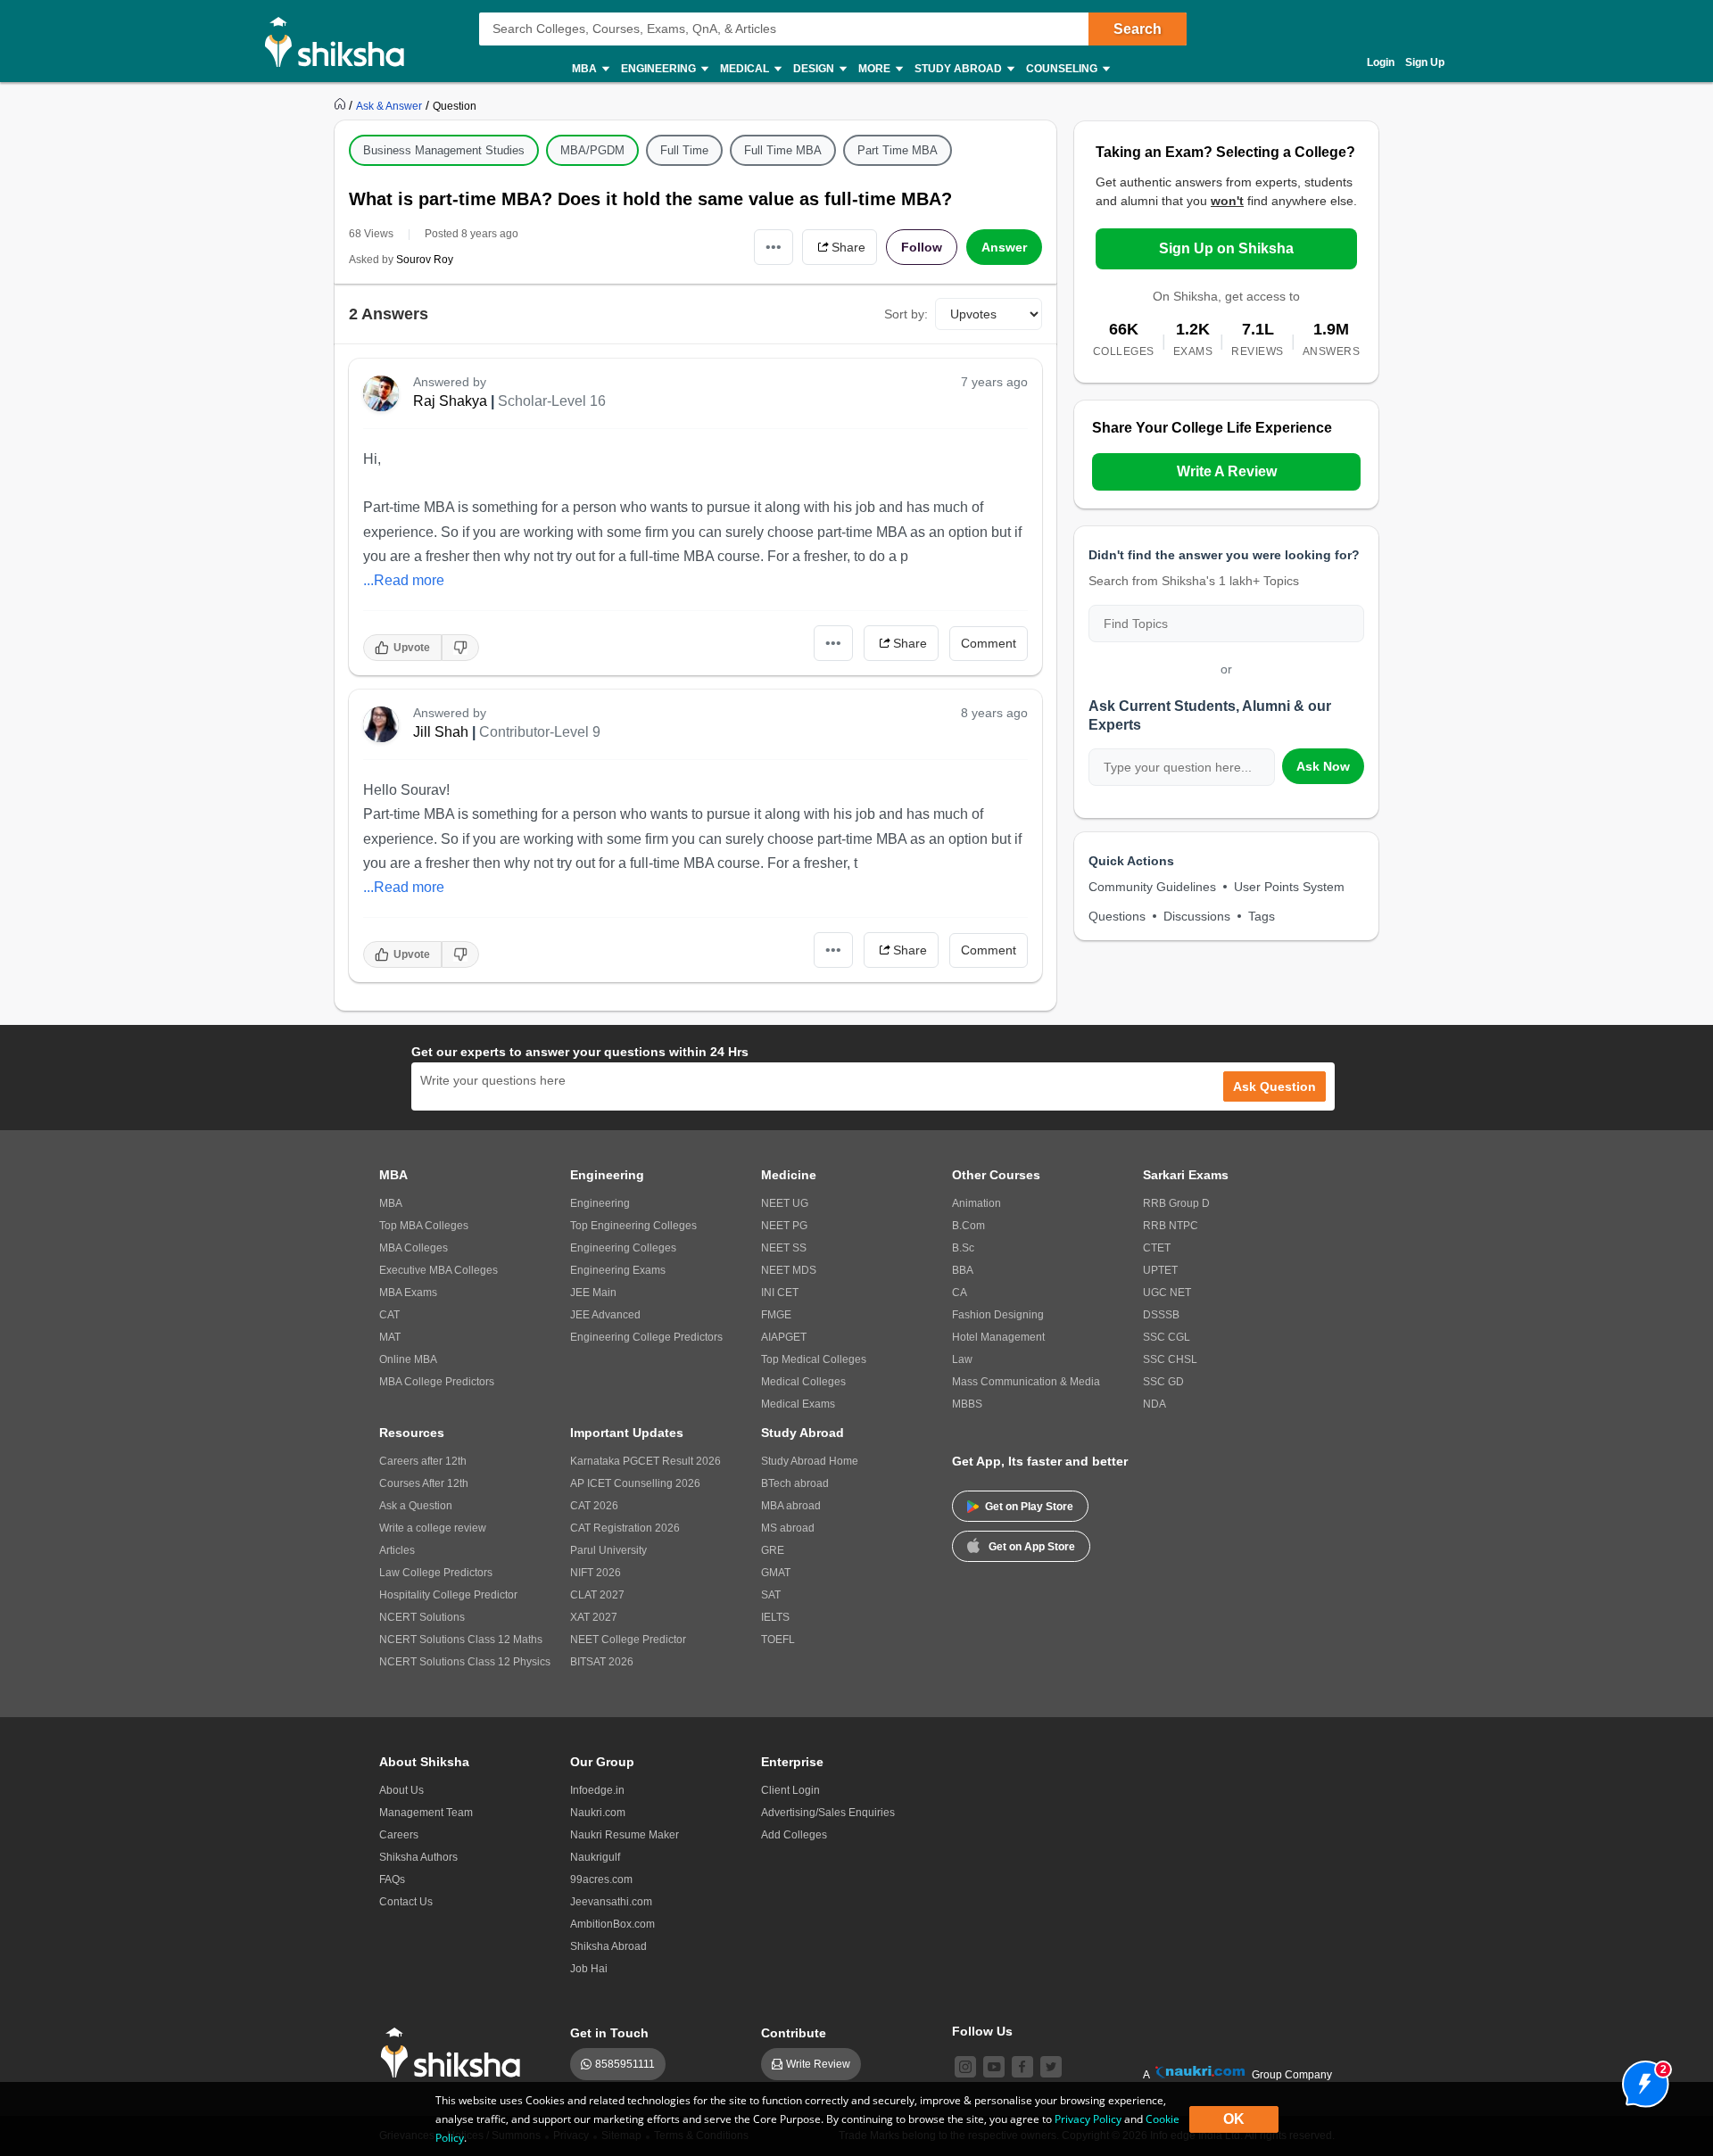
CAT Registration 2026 (625, 1528)
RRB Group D (1176, 1203)
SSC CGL (1167, 1337)
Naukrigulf (595, 1857)
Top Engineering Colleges (633, 1226)
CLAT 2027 (597, 1595)
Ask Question (1274, 1086)
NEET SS (784, 1248)
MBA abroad (791, 1506)
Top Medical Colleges (814, 1359)
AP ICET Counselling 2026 (635, 1483)
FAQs (392, 1879)
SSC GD (1163, 1382)
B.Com (968, 1226)
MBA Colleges (414, 1248)
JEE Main (593, 1293)
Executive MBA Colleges (439, 1270)
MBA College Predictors (437, 1382)
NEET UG (785, 1203)
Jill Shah (441, 732)
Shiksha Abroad (608, 1946)
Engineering (600, 1203)
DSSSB (1161, 1315)
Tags (1262, 916)
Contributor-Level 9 (540, 732)
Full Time (684, 150)
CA (960, 1293)
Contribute (794, 2033)
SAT (771, 1595)
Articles (397, 1550)
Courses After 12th (424, 1483)
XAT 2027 (594, 1617)
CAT (389, 1315)
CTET (1157, 1248)
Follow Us (982, 2031)
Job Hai (589, 1969)
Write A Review (1227, 471)
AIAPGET (784, 1337)
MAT (390, 1337)
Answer (1004, 247)
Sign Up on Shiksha (1226, 248)
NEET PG (784, 1226)
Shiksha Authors (418, 1857)
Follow (922, 247)
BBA (963, 1270)
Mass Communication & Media (1026, 1382)
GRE (773, 1550)
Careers (399, 1835)
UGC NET (1167, 1293)
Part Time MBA (898, 150)
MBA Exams (408, 1293)
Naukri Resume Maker (625, 1835)
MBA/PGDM (592, 150)
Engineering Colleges (623, 1248)
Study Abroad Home (810, 1461)
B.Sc (963, 1248)
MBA (391, 1203)
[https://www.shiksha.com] (342, 105)
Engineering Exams (618, 1270)
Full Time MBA (783, 150)
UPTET (1160, 1270)
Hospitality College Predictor (448, 1595)
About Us (401, 1790)
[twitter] (1051, 2067)
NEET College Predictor (628, 1640)
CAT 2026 (594, 1506)
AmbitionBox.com (612, 1924)
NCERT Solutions (422, 1617)
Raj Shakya (450, 401)
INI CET (780, 1293)
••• (774, 247)
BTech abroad (795, 1483)
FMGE (776, 1315)
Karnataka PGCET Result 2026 (645, 1461)
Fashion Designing (998, 1315)
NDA (1154, 1404)
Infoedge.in (597, 1790)
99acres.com (601, 1879)
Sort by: (906, 314)
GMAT (776, 1573)
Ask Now (1323, 766)
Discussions (1197, 916)
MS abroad (788, 1528)
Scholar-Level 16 (552, 401)
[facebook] (1022, 2067)
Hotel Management (998, 1337)
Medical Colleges (803, 1382)
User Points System (1289, 887)
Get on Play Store (1029, 1507)
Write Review (818, 2064)
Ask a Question (416, 1506)
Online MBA (408, 1359)
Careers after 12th (423, 1461)
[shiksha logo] (455, 2053)
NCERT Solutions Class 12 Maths (461, 1640)
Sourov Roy (425, 260)
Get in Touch (609, 2033)
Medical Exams (798, 1404)
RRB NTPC (1171, 1226)
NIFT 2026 (596, 1573)
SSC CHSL (1170, 1359)
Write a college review (433, 1528)
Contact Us (406, 1902)
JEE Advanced (605, 1315)
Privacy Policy (1088, 2119)
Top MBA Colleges (424, 1226)
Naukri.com (598, 1813)
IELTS (775, 1617)
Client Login (790, 1790)
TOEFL (778, 1640)
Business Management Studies (444, 150)
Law (962, 1359)
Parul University (608, 1550)
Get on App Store (1032, 1547)
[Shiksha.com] (341, 41)
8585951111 (625, 2064)
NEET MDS (789, 1270)
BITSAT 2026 (602, 1662)
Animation (976, 1203)
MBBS (967, 1404)
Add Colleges (794, 1835)
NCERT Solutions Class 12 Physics (465, 1662)
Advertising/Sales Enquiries (828, 1813)
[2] (1641, 2079)
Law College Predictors (436, 1573)
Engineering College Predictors (646, 1337)
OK (1234, 2119)
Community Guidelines (1152, 887)
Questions (1117, 916)
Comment (989, 643)
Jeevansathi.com (611, 1902)
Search (1138, 29)
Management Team (426, 1813)
